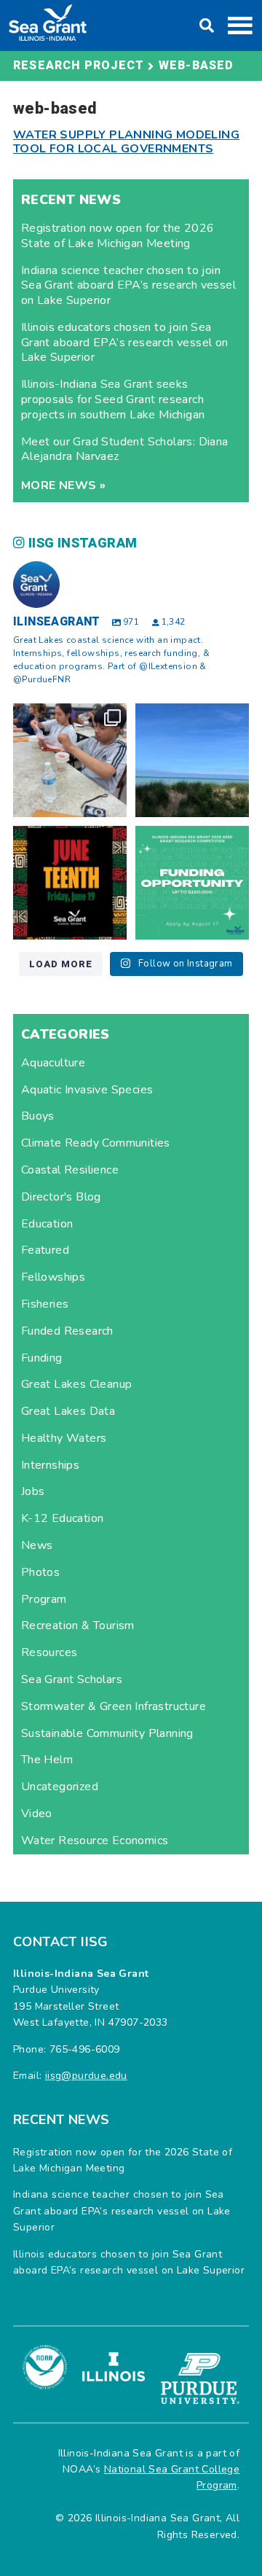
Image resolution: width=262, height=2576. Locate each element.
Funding (42, 1358)
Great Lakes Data (68, 1411)
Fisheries (45, 1304)
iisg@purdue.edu (86, 2076)
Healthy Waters (64, 1438)
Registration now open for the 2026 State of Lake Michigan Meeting (118, 236)
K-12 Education (63, 1518)
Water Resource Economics (95, 1841)
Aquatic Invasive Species (87, 1090)
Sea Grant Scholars (72, 1679)
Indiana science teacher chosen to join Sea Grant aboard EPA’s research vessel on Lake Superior (128, 286)
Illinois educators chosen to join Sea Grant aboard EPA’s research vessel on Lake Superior (125, 343)
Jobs (33, 1491)
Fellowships (53, 1277)
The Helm (47, 1760)
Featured (45, 1250)
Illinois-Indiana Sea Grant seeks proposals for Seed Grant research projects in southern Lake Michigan (113, 399)
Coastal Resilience (70, 1170)
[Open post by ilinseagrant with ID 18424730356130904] (192, 883)
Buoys (38, 1116)
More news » (63, 485)
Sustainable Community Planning (107, 1733)
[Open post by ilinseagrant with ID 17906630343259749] (192, 760)
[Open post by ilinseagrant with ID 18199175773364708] (70, 883)
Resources (49, 1652)
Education (47, 1224)
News (37, 1545)
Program (44, 1599)
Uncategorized (60, 1787)
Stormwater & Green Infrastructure (114, 1706)
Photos (40, 1572)
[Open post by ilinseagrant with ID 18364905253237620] (70, 760)
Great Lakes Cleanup (77, 1384)
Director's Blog (61, 1197)
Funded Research (67, 1331)
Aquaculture (53, 1063)
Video (37, 1814)
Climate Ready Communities (96, 1143)
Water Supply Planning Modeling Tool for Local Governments (126, 142)
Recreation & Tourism (78, 1625)
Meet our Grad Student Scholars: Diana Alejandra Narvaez (125, 449)
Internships (50, 1465)
